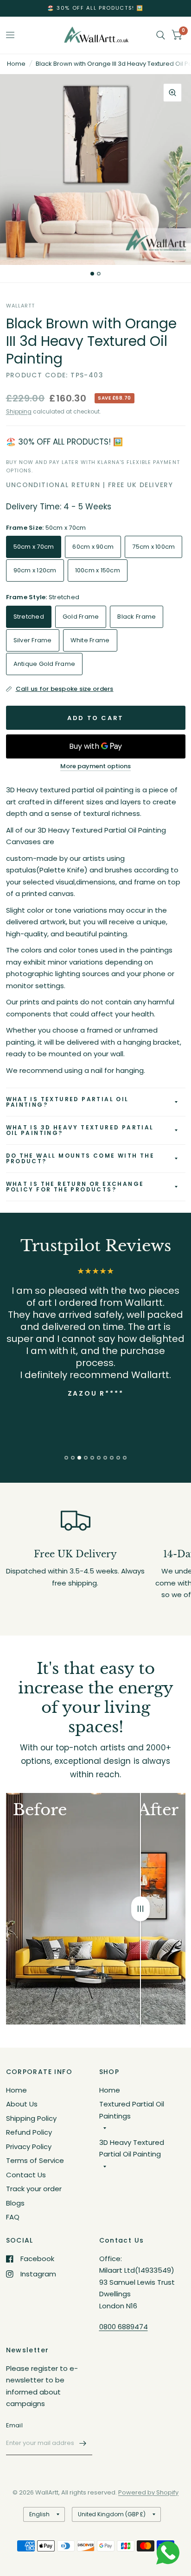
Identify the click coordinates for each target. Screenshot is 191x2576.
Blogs (15, 2203)
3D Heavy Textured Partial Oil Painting (132, 2148)
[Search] (161, 35)
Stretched (29, 617)
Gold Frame (81, 617)
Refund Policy (29, 2132)
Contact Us (26, 2175)
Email (14, 2425)
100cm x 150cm (98, 570)
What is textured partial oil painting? (67, 1102)
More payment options (95, 766)
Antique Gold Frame (45, 664)
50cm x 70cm (34, 547)
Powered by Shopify (148, 2492)
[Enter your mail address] (83, 2443)
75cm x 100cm (153, 547)
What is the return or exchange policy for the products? (75, 1187)
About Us (22, 2104)
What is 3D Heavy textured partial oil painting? (80, 1130)
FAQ (13, 2217)
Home (16, 64)
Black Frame (137, 617)
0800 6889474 (124, 2327)
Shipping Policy (31, 2118)
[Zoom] (172, 93)
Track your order (34, 2189)
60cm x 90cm (93, 547)
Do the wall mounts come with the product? (80, 1158)
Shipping (19, 411)
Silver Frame (33, 640)
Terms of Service (35, 2160)
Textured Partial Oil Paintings (132, 2110)
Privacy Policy (29, 2147)
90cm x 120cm (35, 570)
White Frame (90, 640)
